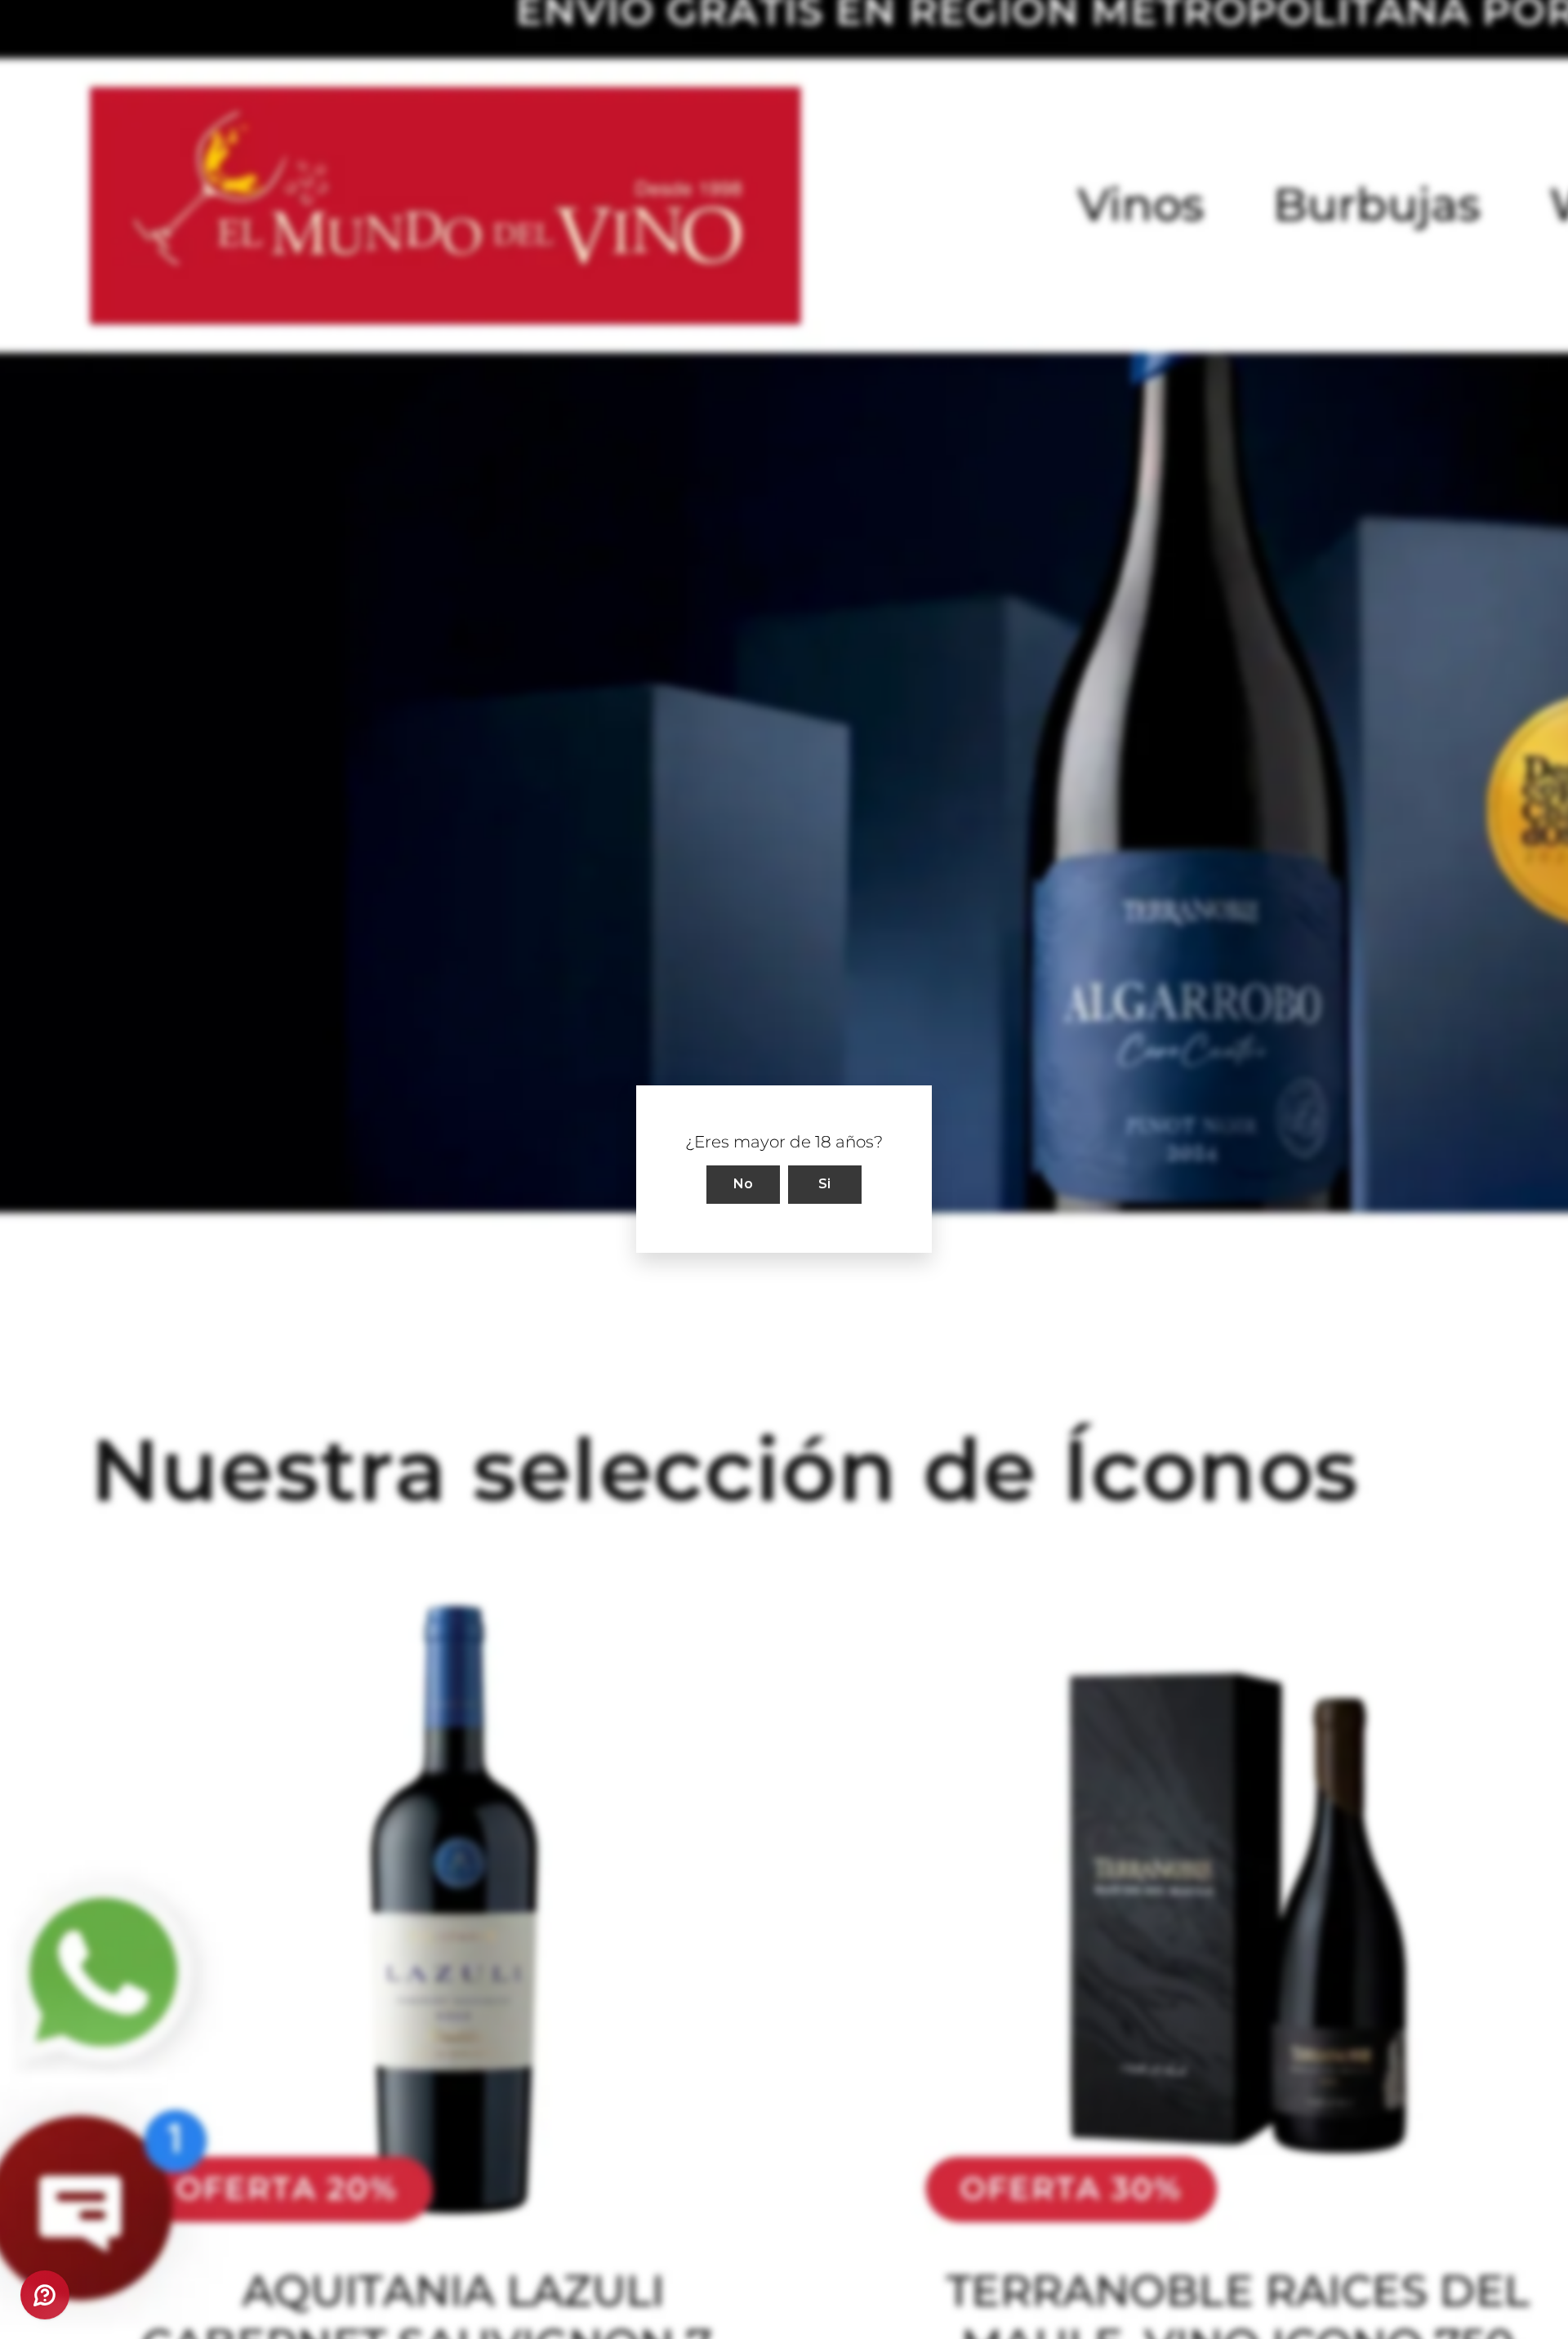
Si (825, 1185)
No (744, 1185)
